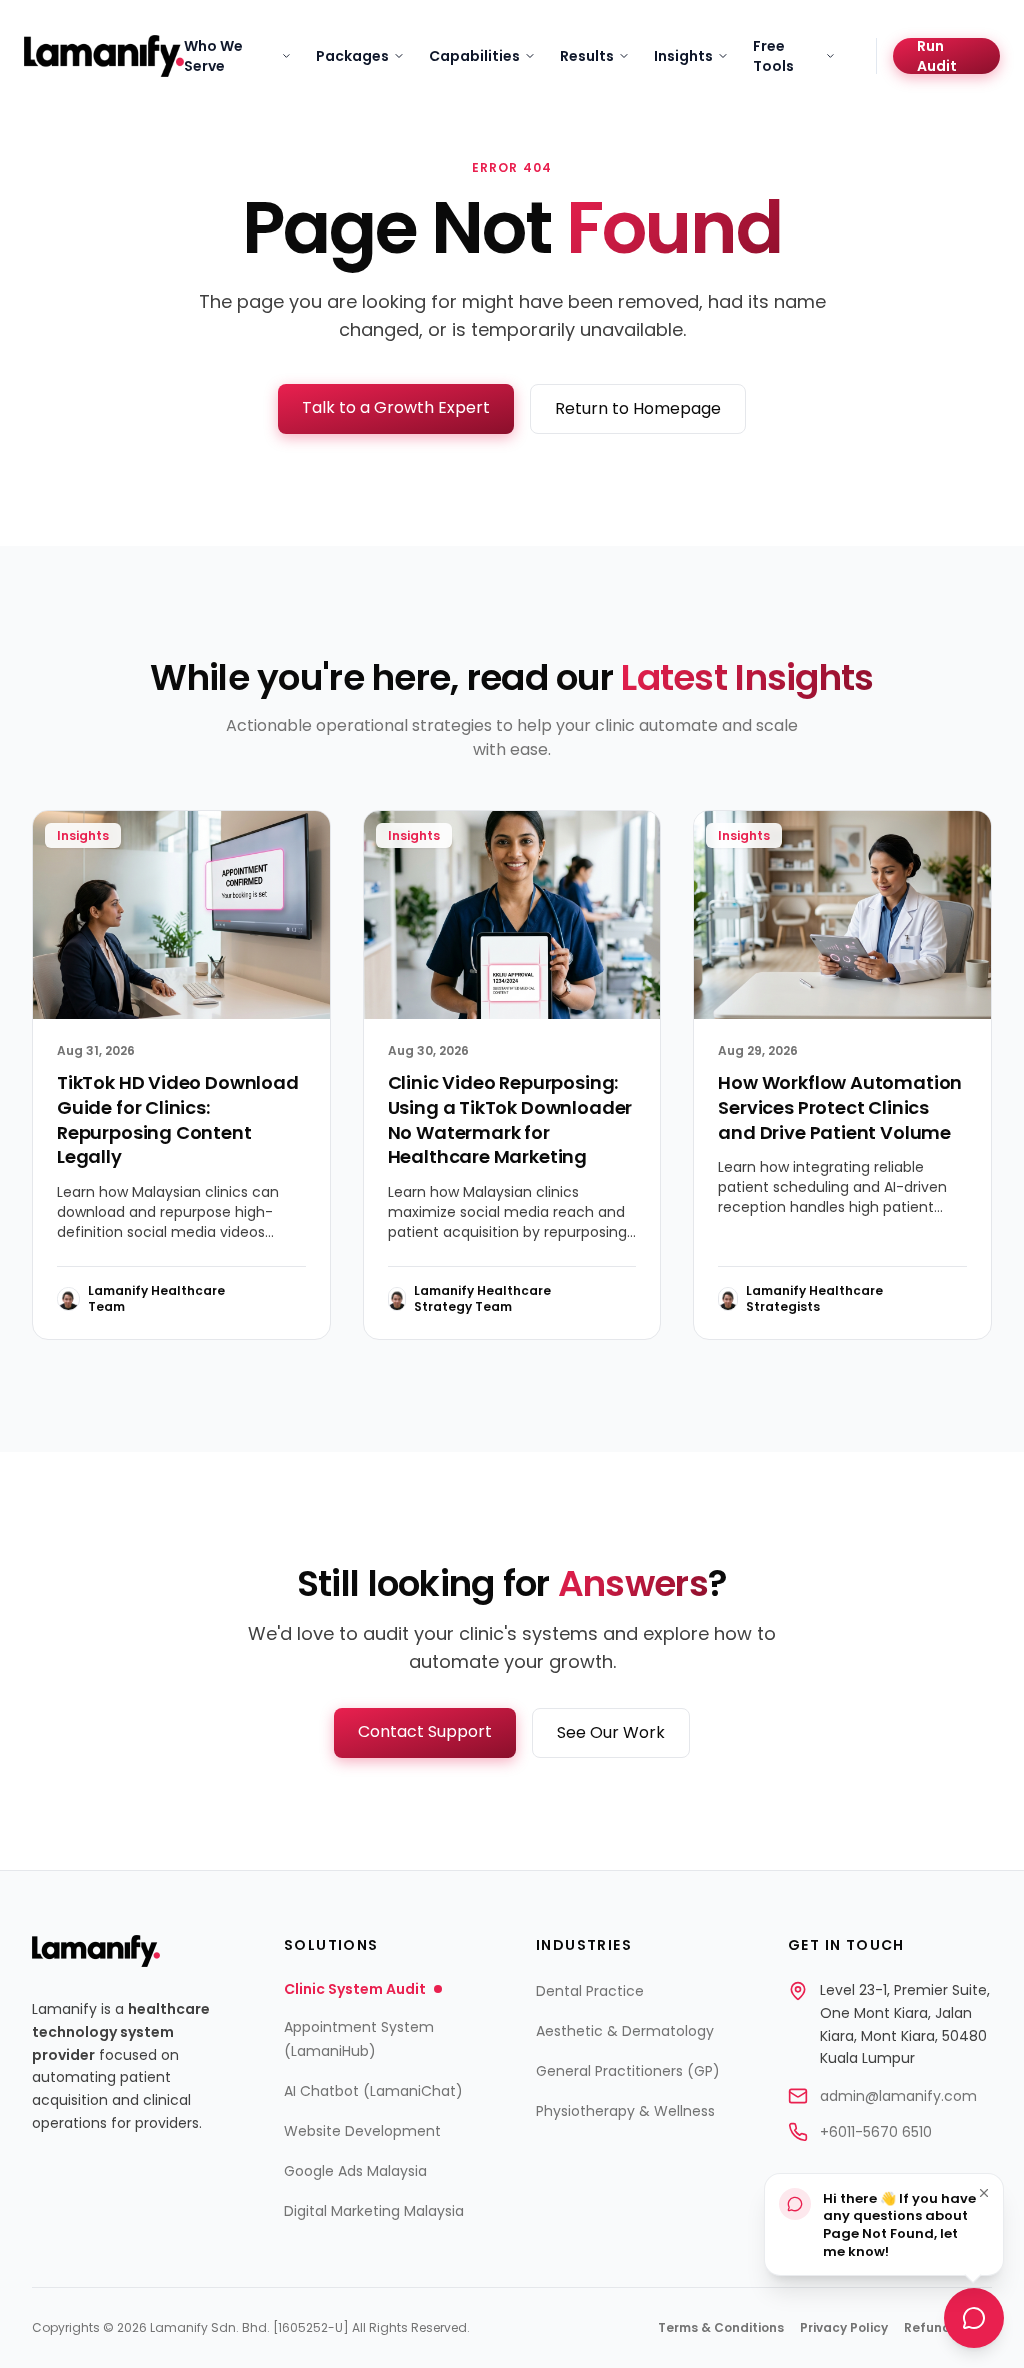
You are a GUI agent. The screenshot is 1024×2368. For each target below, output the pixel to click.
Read (273, 1299)
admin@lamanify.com (898, 2096)
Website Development (362, 2131)
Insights (683, 56)
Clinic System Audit (355, 1989)
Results (587, 56)
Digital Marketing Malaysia (374, 2211)
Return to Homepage (638, 408)
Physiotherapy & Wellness (625, 2111)
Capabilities (474, 56)
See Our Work (611, 1732)
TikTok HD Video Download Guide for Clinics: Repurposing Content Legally (178, 1119)
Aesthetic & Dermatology (625, 2031)
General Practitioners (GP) (628, 2071)
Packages (352, 56)
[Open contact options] (974, 2313)
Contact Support (425, 1731)
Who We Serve (213, 56)
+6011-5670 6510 (876, 2132)
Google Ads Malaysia (355, 2171)
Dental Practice (590, 1991)
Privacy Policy (844, 2328)
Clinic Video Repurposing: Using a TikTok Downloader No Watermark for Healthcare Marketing (510, 1119)
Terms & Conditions (721, 2328)
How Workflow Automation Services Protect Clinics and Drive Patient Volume (840, 1107)
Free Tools (773, 56)
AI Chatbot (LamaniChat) (373, 2091)
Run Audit (937, 56)
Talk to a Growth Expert (396, 407)
